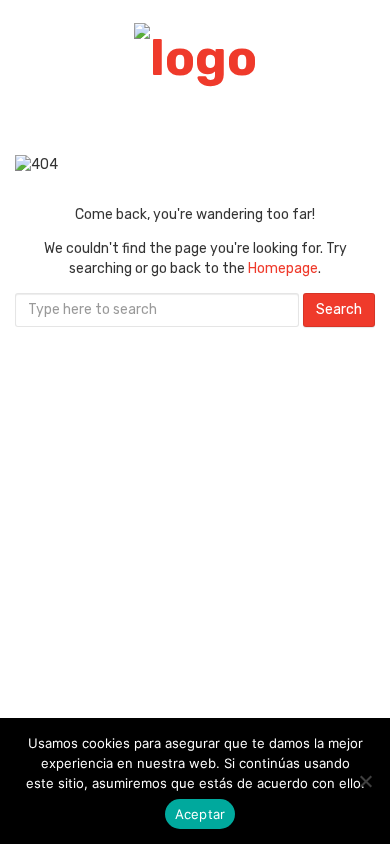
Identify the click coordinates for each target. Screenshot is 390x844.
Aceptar (200, 814)
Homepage (283, 268)
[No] (365, 781)
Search (339, 309)
